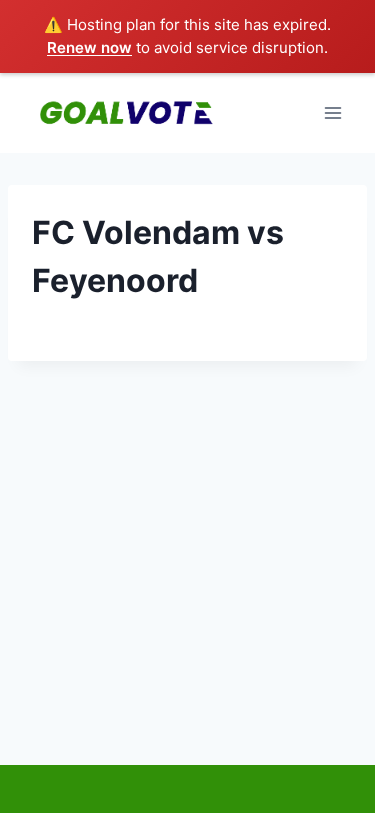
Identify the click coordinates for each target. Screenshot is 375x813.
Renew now (89, 47)
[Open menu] (332, 112)
